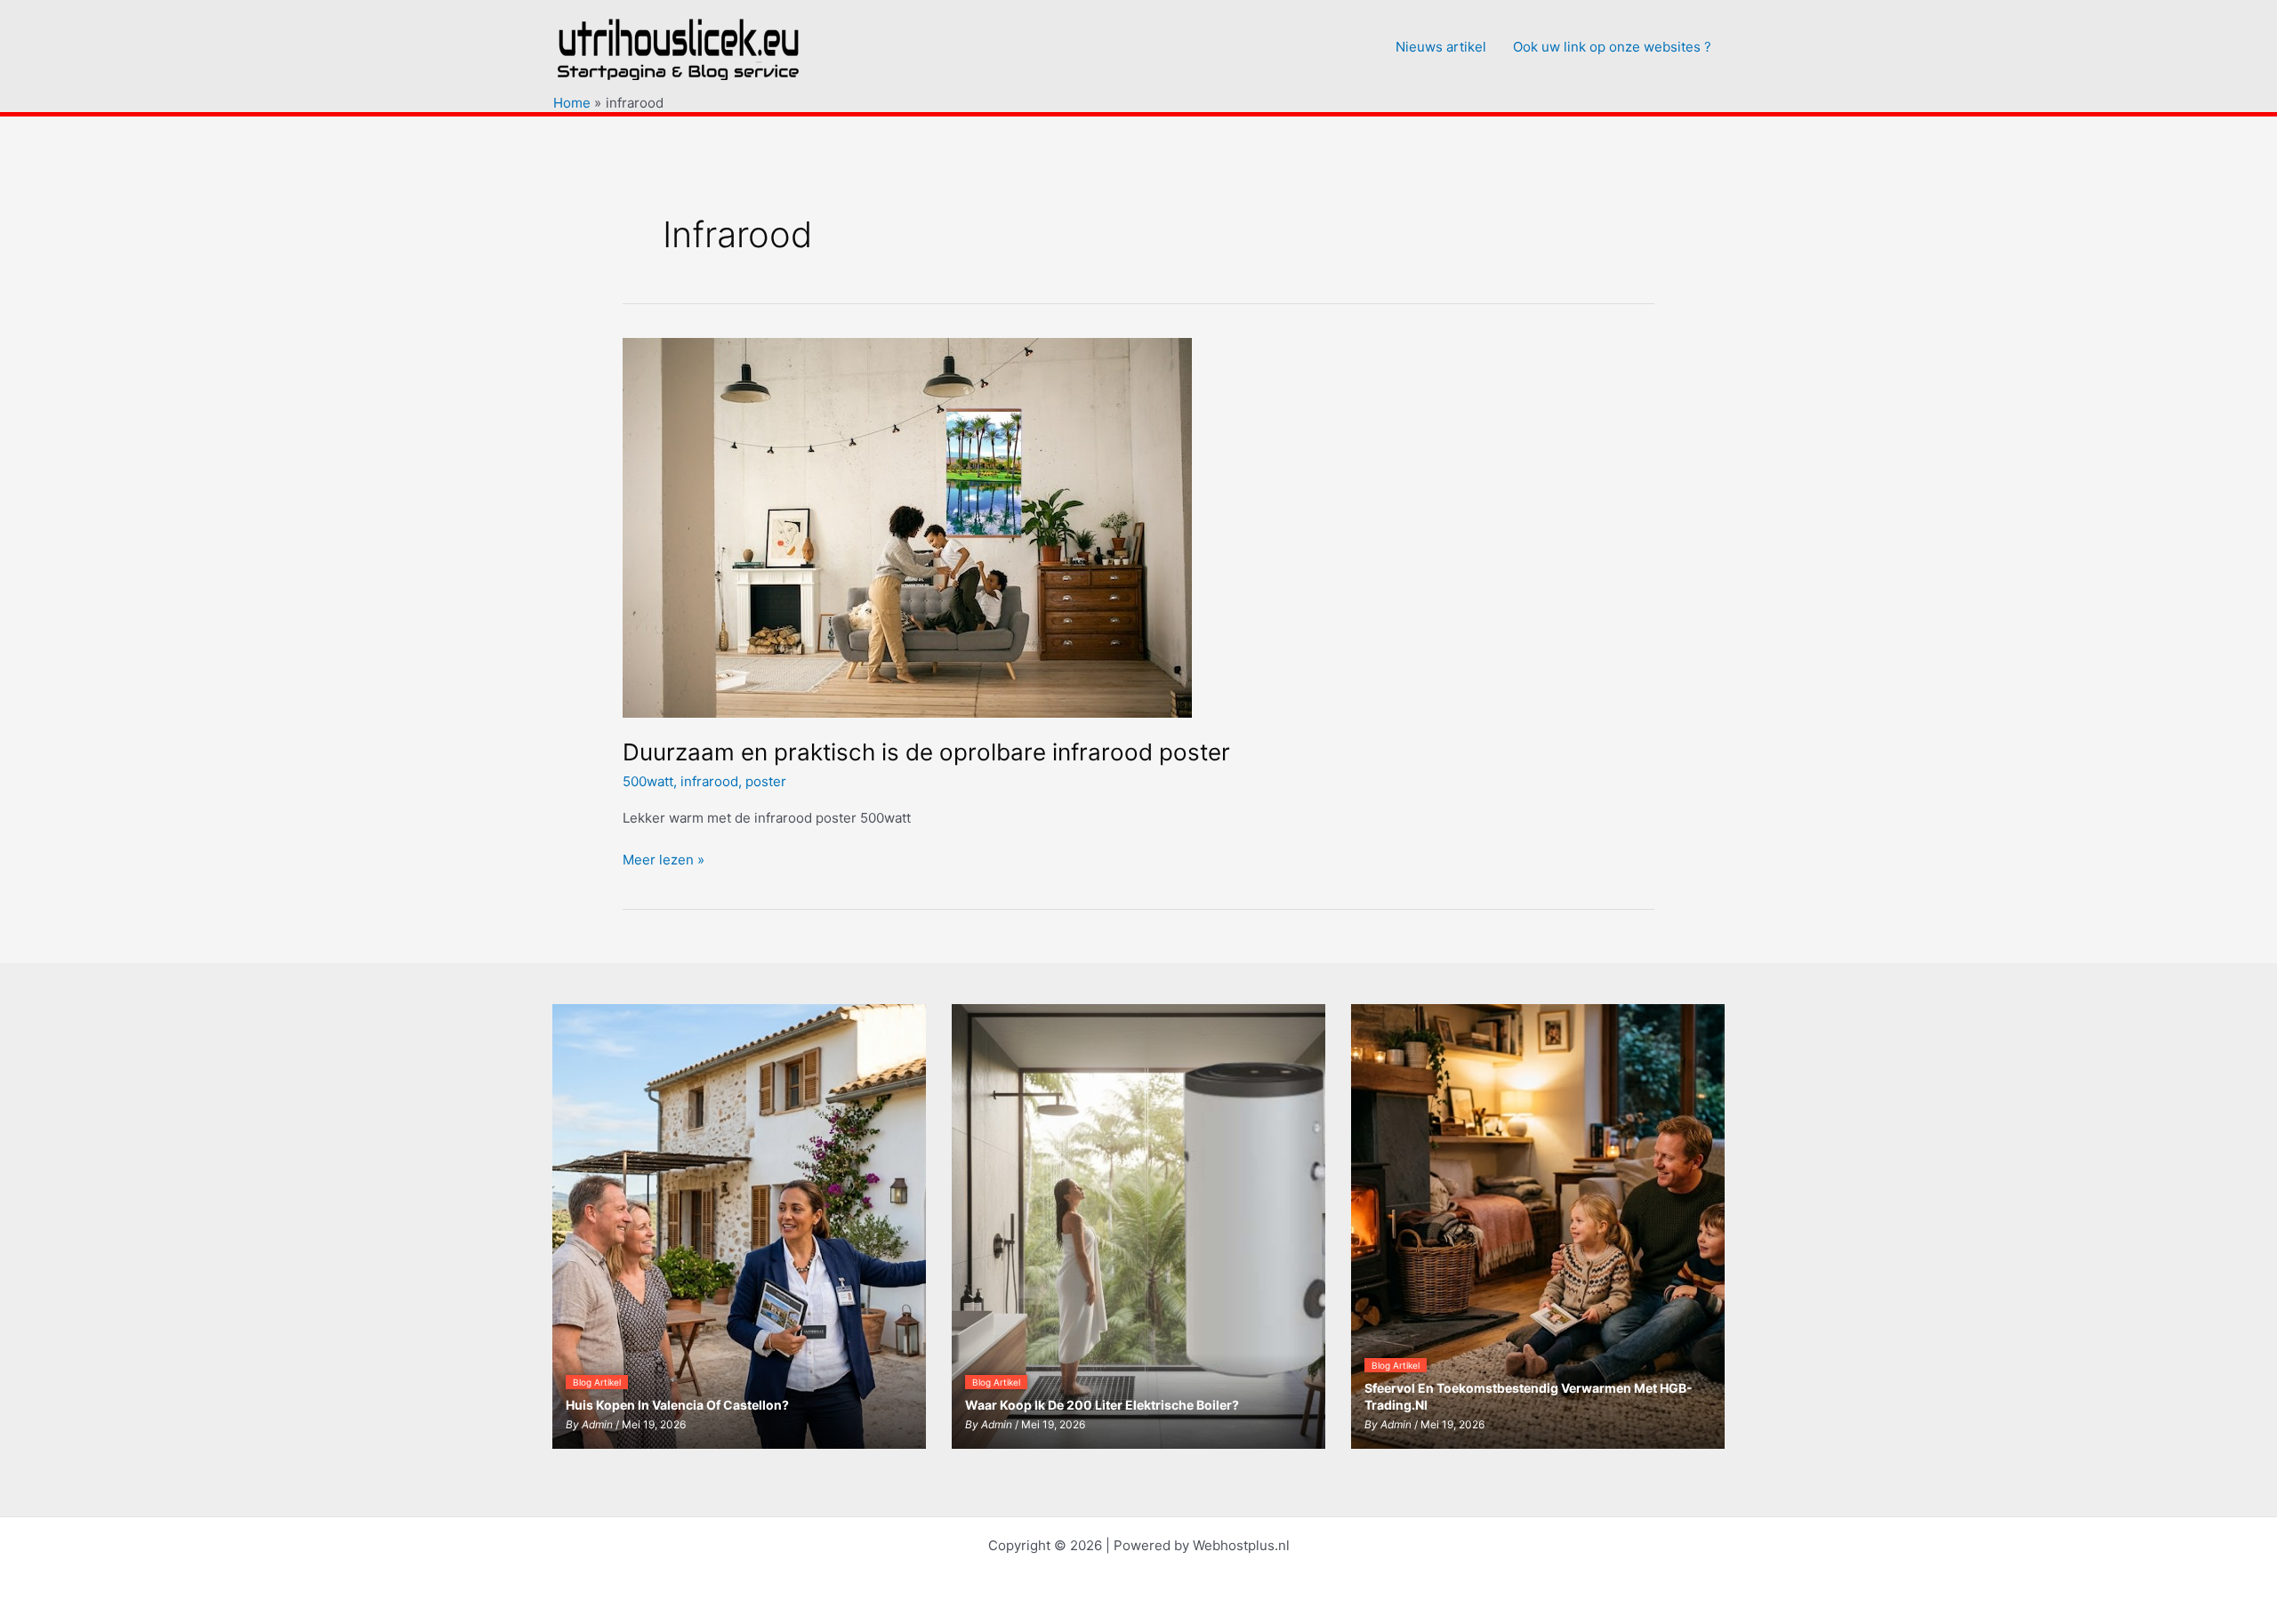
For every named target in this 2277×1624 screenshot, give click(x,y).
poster (766, 781)
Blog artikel (597, 1382)
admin (597, 1424)
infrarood (709, 781)
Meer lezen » (664, 861)
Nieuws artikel (1441, 47)
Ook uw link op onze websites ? (1612, 47)
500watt (648, 781)
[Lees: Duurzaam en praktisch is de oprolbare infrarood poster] (907, 526)
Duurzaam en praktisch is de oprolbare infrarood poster (926, 752)
